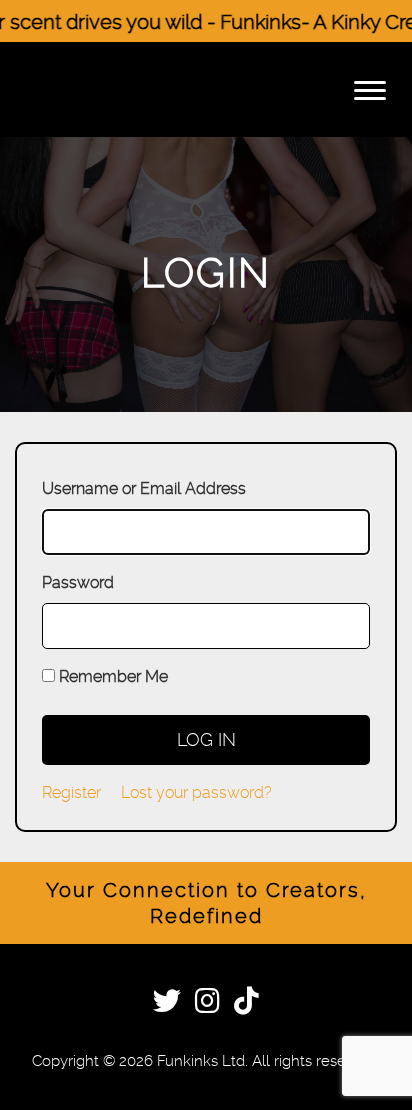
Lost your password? (196, 792)
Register (71, 792)
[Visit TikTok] (246, 1004)
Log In (206, 740)
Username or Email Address (144, 488)
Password (78, 582)
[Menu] (369, 89)
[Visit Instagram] (207, 1004)
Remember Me (113, 676)
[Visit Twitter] (167, 1004)
